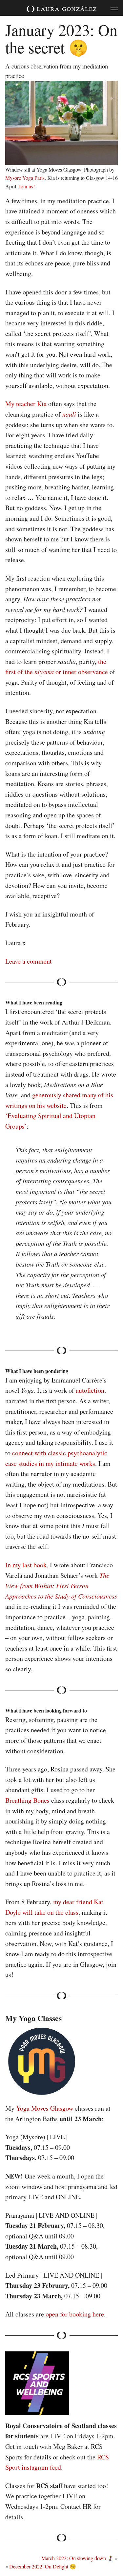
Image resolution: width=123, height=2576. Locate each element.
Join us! (27, 186)
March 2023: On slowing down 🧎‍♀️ (78, 2558)
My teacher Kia (26, 404)
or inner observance (81, 672)
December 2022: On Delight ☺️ (43, 2566)
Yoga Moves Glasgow (45, 2108)
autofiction (90, 1390)
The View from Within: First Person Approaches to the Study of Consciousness (61, 1586)
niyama (44, 671)
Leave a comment (29, 961)
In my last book (26, 1565)
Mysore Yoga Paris (25, 178)
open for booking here (75, 2314)
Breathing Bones (27, 1800)
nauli (69, 414)
